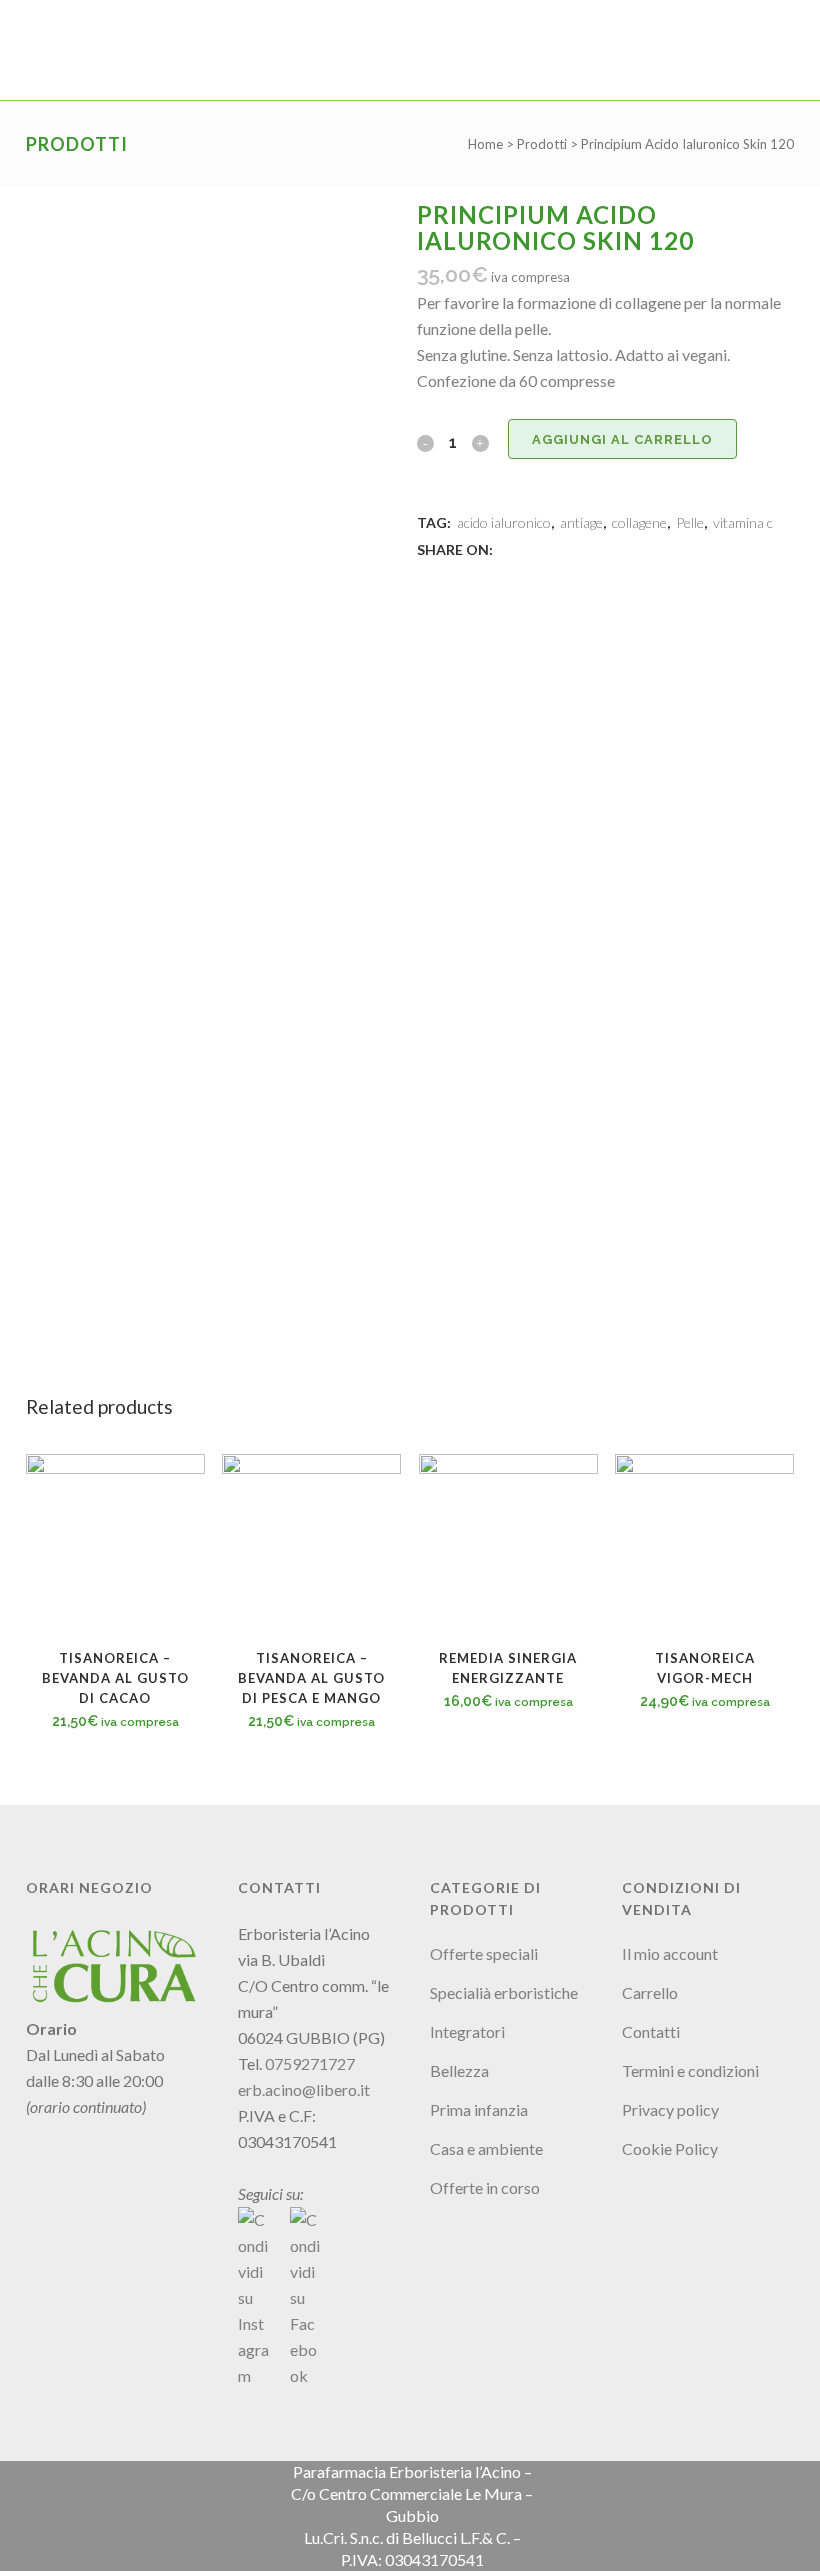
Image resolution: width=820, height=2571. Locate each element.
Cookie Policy (670, 2148)
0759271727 (310, 2063)
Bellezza (459, 2070)
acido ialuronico (504, 522)
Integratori (467, 2031)
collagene (639, 522)
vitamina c (743, 522)
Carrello (650, 1992)
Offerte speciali (484, 1953)
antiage (581, 522)
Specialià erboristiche (504, 1992)
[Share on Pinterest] (573, 548)
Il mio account (670, 1953)
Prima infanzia (479, 2109)
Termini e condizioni (690, 2070)
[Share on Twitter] (529, 548)
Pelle (690, 522)
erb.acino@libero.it (304, 2089)
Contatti (651, 2031)
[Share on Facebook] (507, 548)
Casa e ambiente (486, 2148)
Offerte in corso (485, 2187)
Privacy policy (670, 2109)
